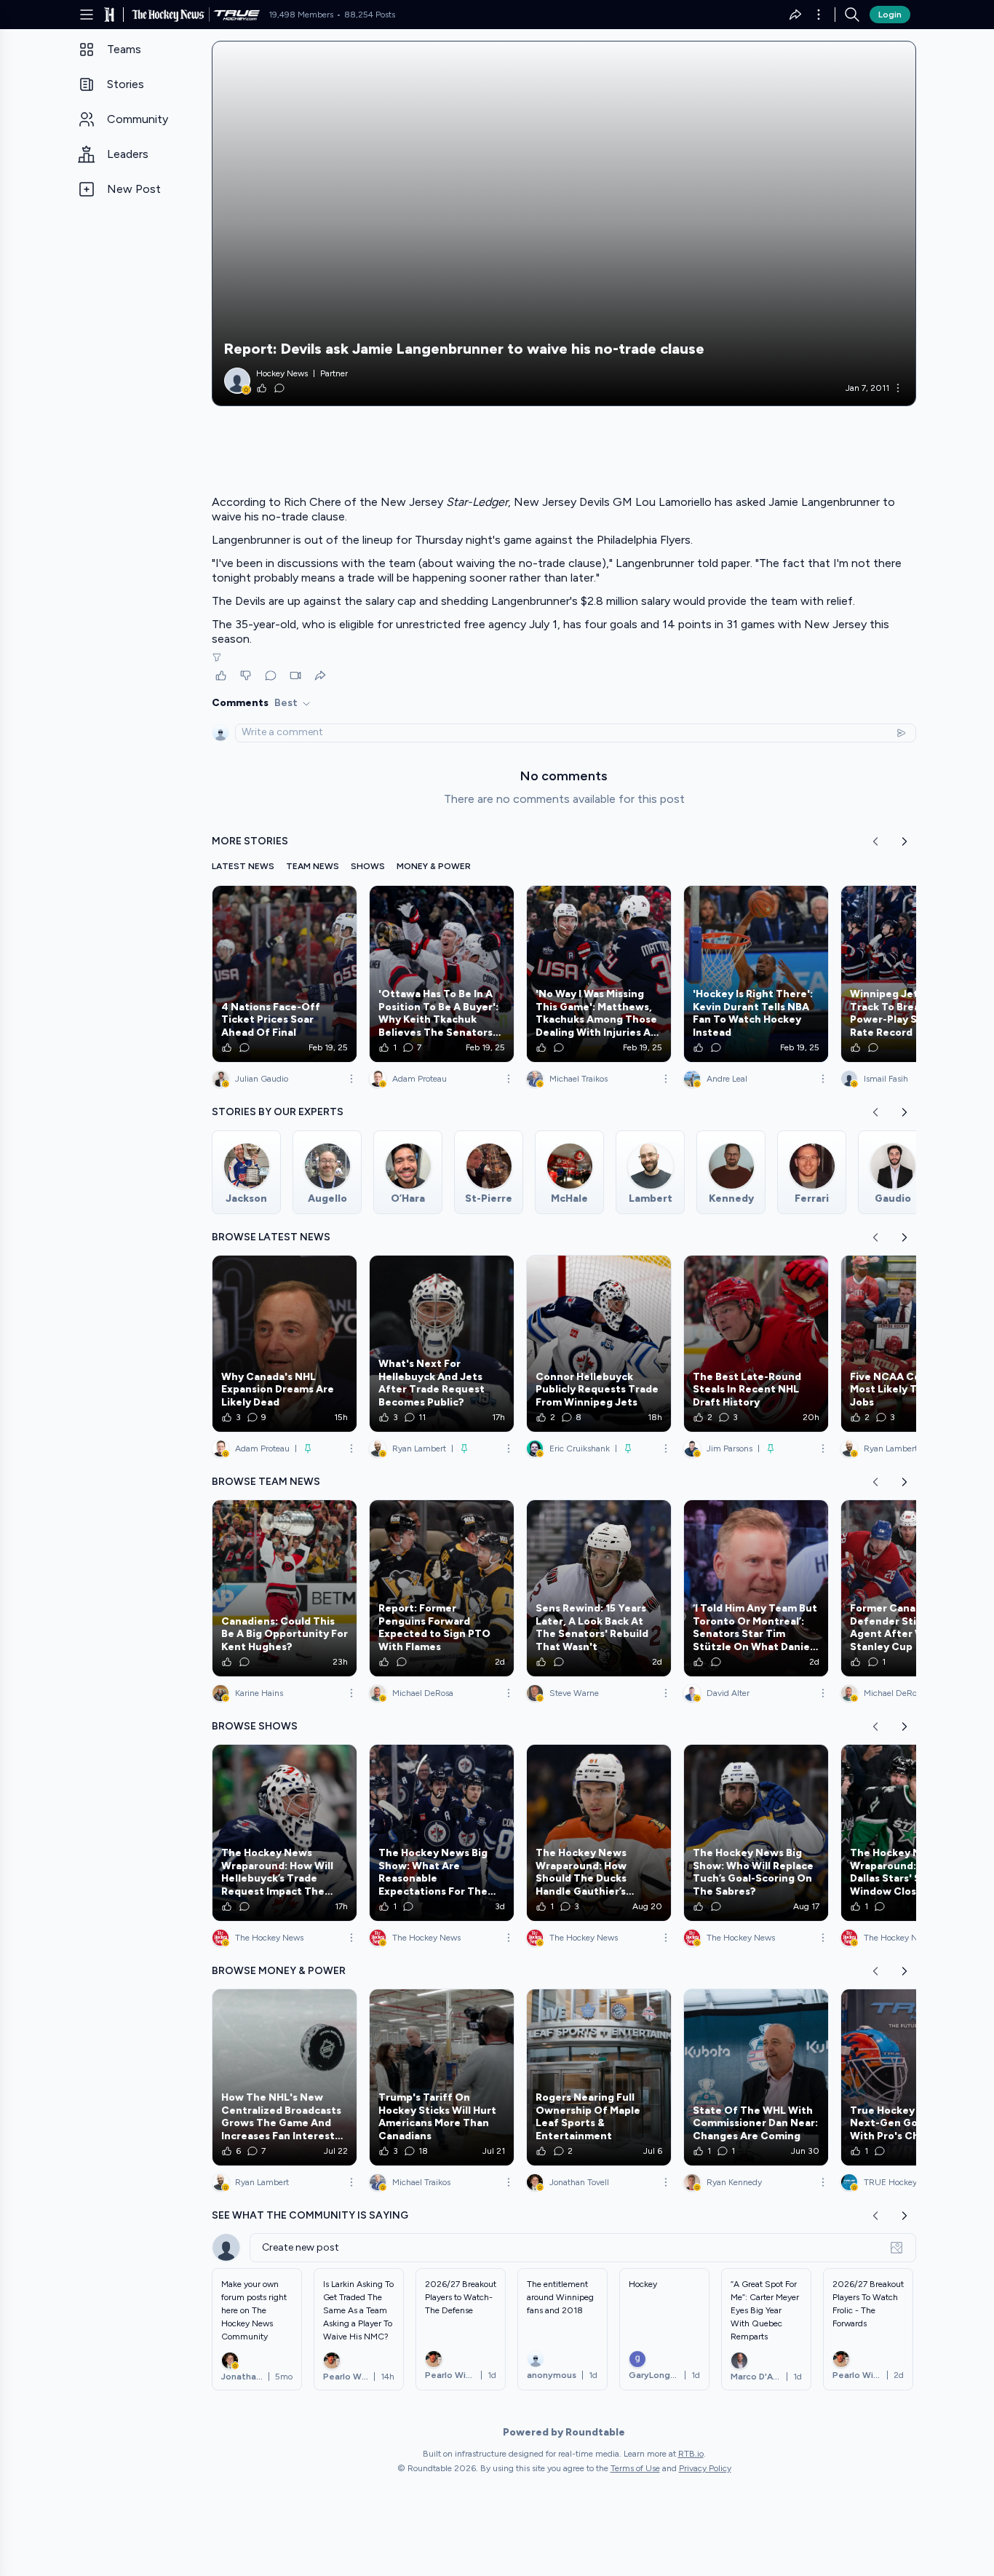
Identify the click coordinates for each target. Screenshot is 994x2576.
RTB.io (691, 2454)
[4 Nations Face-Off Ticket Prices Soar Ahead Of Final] (285, 974)
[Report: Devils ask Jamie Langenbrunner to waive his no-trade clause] (564, 223)
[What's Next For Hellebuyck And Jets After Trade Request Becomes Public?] (442, 1344)
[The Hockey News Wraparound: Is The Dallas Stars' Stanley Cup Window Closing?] (913, 1833)
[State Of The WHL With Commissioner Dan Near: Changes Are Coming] (756, 2077)
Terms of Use (635, 2468)
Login (890, 15)
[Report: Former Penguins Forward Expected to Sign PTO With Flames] (442, 1588)
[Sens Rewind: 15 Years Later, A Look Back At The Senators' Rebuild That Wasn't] (599, 1588)
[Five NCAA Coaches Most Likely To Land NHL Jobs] (913, 1344)
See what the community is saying (310, 2215)
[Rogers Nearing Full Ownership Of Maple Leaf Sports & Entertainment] (599, 2077)
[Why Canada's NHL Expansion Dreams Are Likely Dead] (285, 1344)
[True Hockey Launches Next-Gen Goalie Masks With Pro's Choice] (913, 2077)
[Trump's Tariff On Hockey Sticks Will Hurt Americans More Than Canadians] (442, 2077)
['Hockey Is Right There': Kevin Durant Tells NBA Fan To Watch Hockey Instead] (756, 974)
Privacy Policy (705, 2468)
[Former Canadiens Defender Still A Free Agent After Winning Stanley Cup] (913, 1588)
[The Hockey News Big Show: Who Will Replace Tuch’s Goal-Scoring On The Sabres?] (756, 1833)
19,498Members (301, 15)
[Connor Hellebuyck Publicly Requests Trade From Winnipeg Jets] (599, 1344)
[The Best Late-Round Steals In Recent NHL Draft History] (756, 1344)
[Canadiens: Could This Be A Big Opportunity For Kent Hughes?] (285, 1588)
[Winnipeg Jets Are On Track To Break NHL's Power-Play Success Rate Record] (913, 974)
